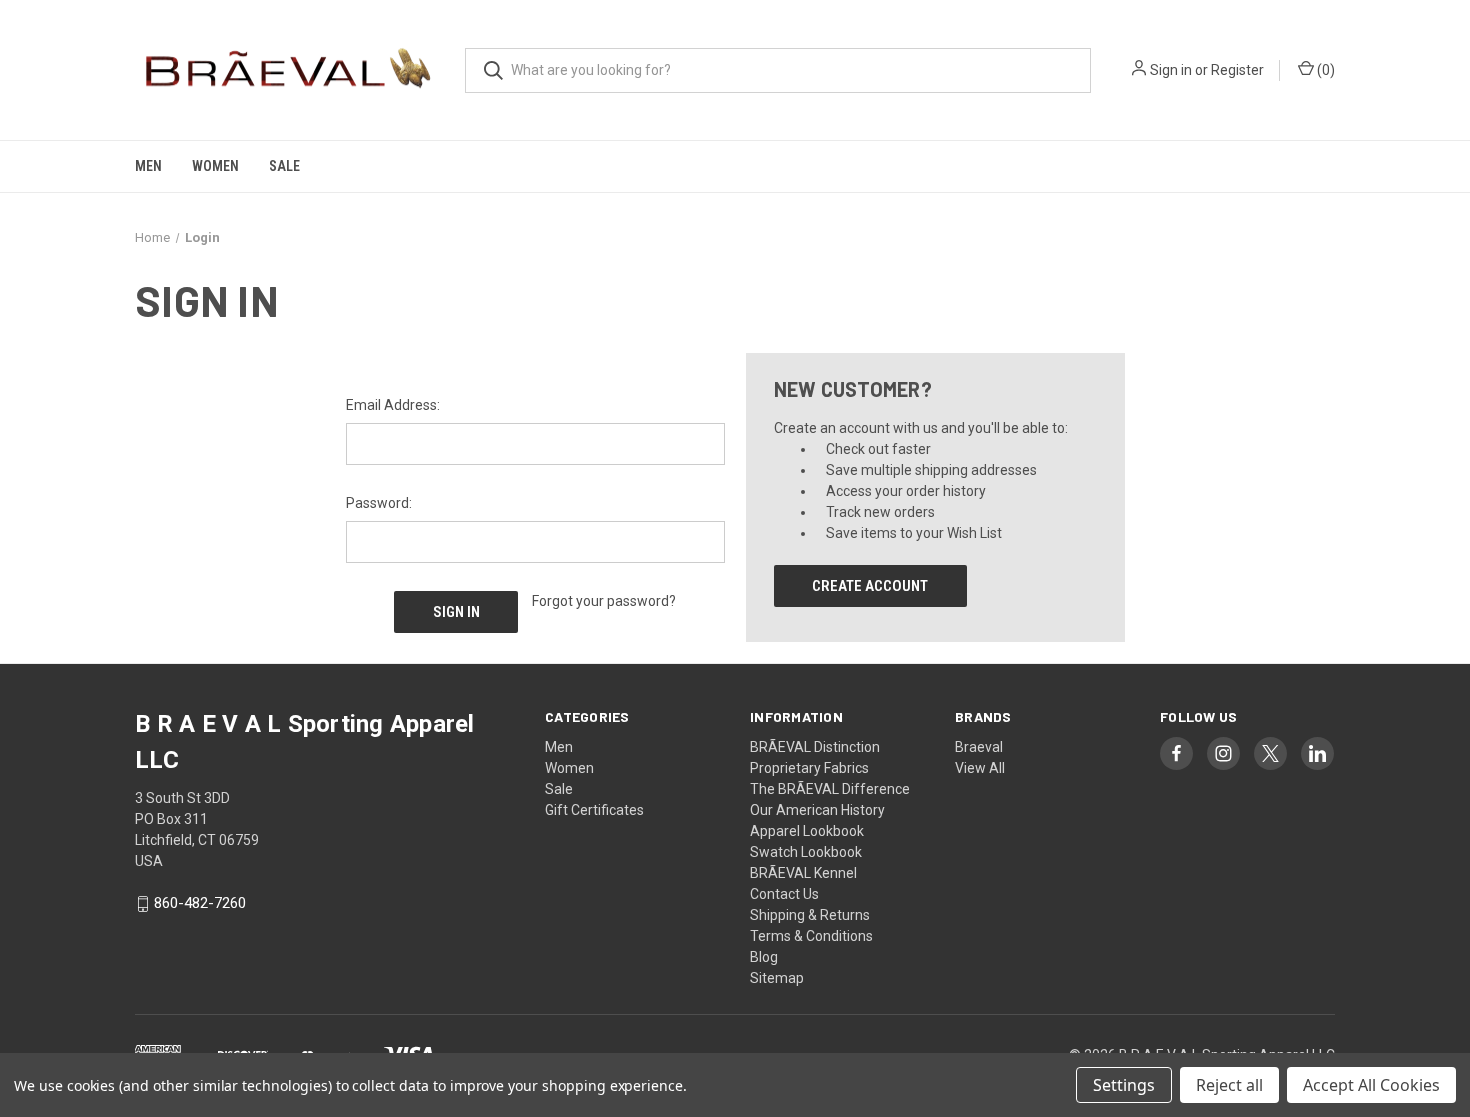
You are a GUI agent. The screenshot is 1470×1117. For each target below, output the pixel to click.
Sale (284, 166)
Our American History (817, 810)
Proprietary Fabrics (809, 768)
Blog (764, 957)
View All (980, 768)
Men (148, 166)
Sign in (1171, 70)
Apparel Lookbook (807, 831)
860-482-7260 (200, 904)
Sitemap (777, 978)
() (1324, 70)
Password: (379, 503)
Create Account (870, 586)
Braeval (979, 747)
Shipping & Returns (810, 915)
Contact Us (784, 894)
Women (215, 166)
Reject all (1229, 1085)
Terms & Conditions (811, 936)
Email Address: (393, 405)
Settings (1124, 1085)
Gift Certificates (594, 810)
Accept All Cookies (1371, 1085)
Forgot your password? (604, 601)
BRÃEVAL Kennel (803, 873)
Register (1237, 70)
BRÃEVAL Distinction (815, 747)
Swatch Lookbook (806, 852)
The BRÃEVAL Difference (830, 789)
